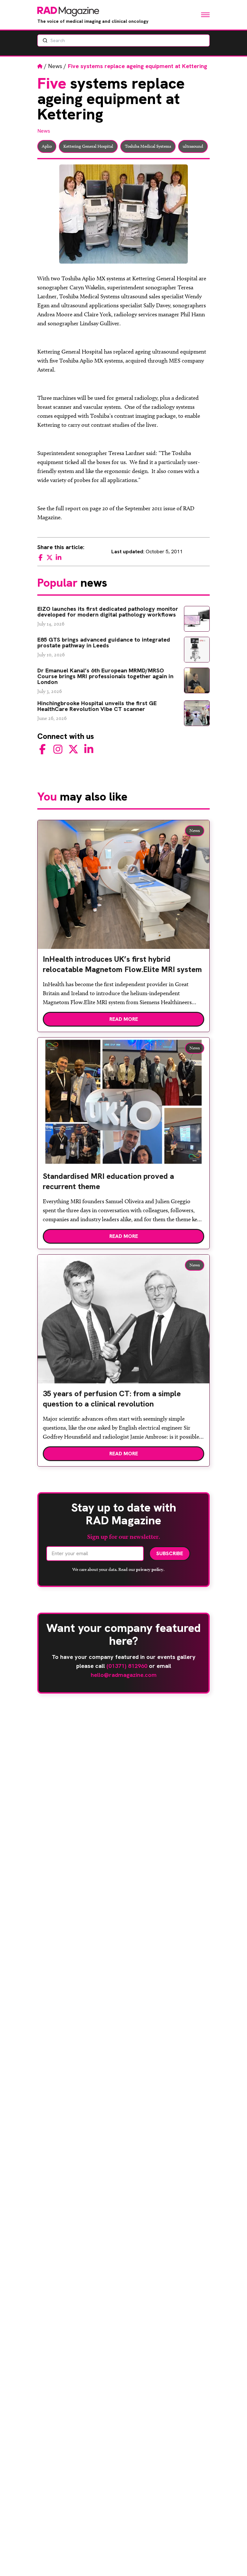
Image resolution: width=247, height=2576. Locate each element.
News (55, 66)
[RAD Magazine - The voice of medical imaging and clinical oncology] (68, 12)
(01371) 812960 (127, 1666)
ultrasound (193, 146)
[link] (123, 967)
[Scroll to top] (232, 2561)
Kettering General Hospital (88, 146)
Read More (124, 1019)
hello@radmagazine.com (124, 1675)
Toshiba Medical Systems (148, 146)
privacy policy (150, 1569)
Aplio (47, 146)
